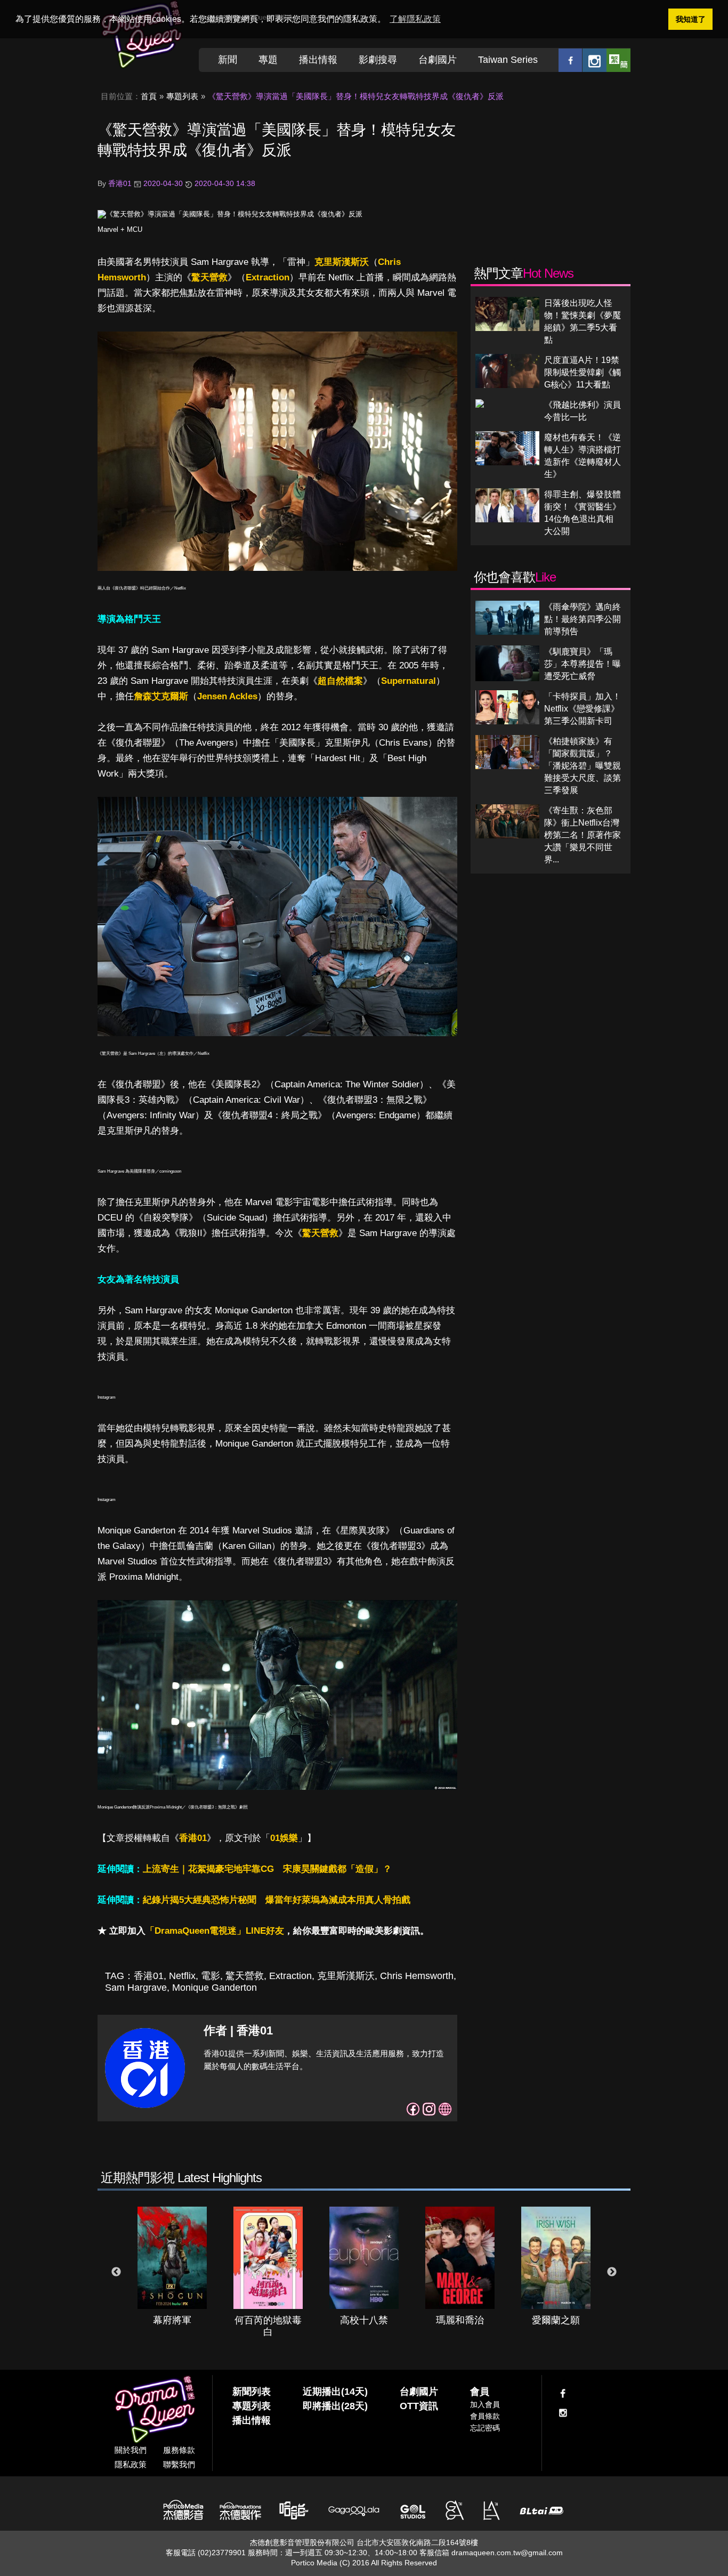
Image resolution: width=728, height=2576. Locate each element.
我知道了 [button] (691, 19)
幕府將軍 (172, 2320)
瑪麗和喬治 (460, 2320)
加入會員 (485, 2404)
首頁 (149, 96)
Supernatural (409, 681)
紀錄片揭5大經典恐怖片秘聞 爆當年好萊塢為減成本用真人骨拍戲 (277, 1900)
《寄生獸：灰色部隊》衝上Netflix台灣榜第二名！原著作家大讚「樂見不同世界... (583, 835)
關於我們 (131, 2450)
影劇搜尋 (378, 60)
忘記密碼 (485, 2428)
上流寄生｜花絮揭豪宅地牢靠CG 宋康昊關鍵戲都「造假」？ (267, 1869)
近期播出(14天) (335, 2392)
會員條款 (485, 2416)
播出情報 (318, 60)
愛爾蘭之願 (556, 2320)
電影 (211, 1976)
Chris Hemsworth (417, 1976)
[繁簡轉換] (618, 60)
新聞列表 (252, 2392)
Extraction (268, 277)
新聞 (228, 60)
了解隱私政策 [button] (415, 19)
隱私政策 (131, 2464)
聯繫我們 (179, 2464)
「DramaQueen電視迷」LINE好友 (215, 1931)
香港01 (193, 1838)
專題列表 (182, 96)
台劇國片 (438, 60)
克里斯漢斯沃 (342, 262)
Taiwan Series (508, 60)
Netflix (182, 1976)
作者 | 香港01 (238, 2030)
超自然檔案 (340, 681)
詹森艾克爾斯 (161, 696)
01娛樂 (284, 1838)
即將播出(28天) (335, 2406)
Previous (116, 2272)
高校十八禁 (364, 2320)
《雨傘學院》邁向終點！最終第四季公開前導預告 (583, 619)
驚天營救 (209, 277)
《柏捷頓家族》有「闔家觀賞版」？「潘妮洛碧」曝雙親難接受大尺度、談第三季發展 (583, 766)
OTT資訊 (419, 2406)
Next (612, 2272)
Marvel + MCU (120, 229)
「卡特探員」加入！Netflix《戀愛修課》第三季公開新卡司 (583, 709)
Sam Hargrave (136, 1988)
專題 (268, 60)
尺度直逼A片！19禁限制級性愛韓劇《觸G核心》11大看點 (583, 372)
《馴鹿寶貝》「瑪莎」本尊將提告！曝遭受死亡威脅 (583, 664)
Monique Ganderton (215, 1988)
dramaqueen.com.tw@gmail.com (507, 2553)
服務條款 (179, 2450)
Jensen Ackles (227, 696)
